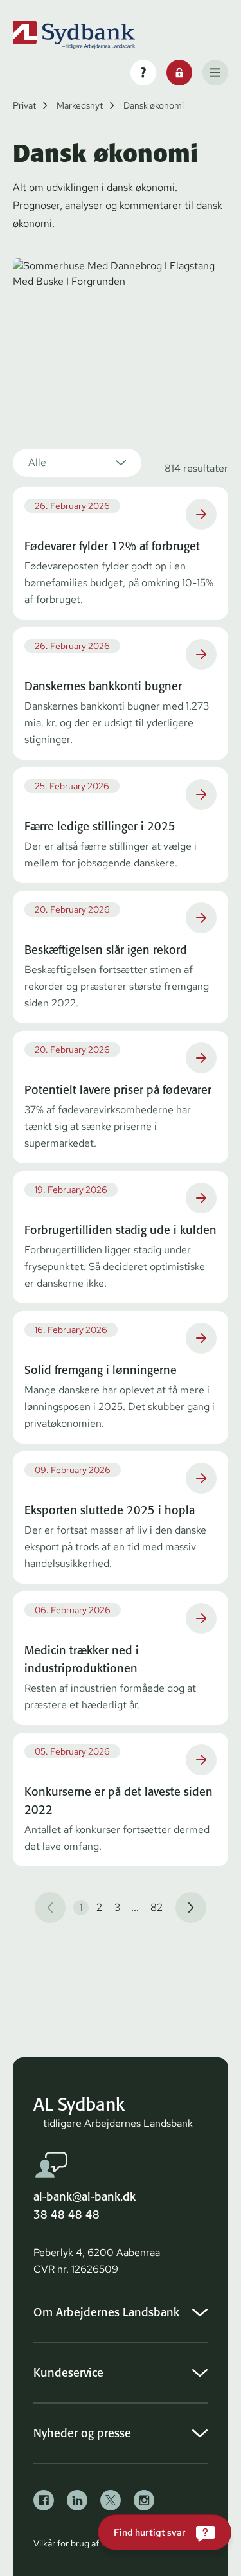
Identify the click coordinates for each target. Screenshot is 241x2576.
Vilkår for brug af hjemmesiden (94, 2543)
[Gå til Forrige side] (50, 1908)
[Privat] (74, 35)
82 (156, 1907)
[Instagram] (144, 2500)
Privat (24, 105)
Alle (37, 462)
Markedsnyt (80, 105)
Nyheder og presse (82, 2433)
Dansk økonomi (154, 105)
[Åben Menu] (215, 73)
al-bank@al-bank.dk (85, 2196)
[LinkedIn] (77, 2500)
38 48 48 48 (67, 2214)
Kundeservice (68, 2373)
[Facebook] (44, 2500)
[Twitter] (111, 2500)
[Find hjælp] (143, 73)
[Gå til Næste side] (191, 1908)
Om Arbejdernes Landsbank (106, 2312)
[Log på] (179, 73)
